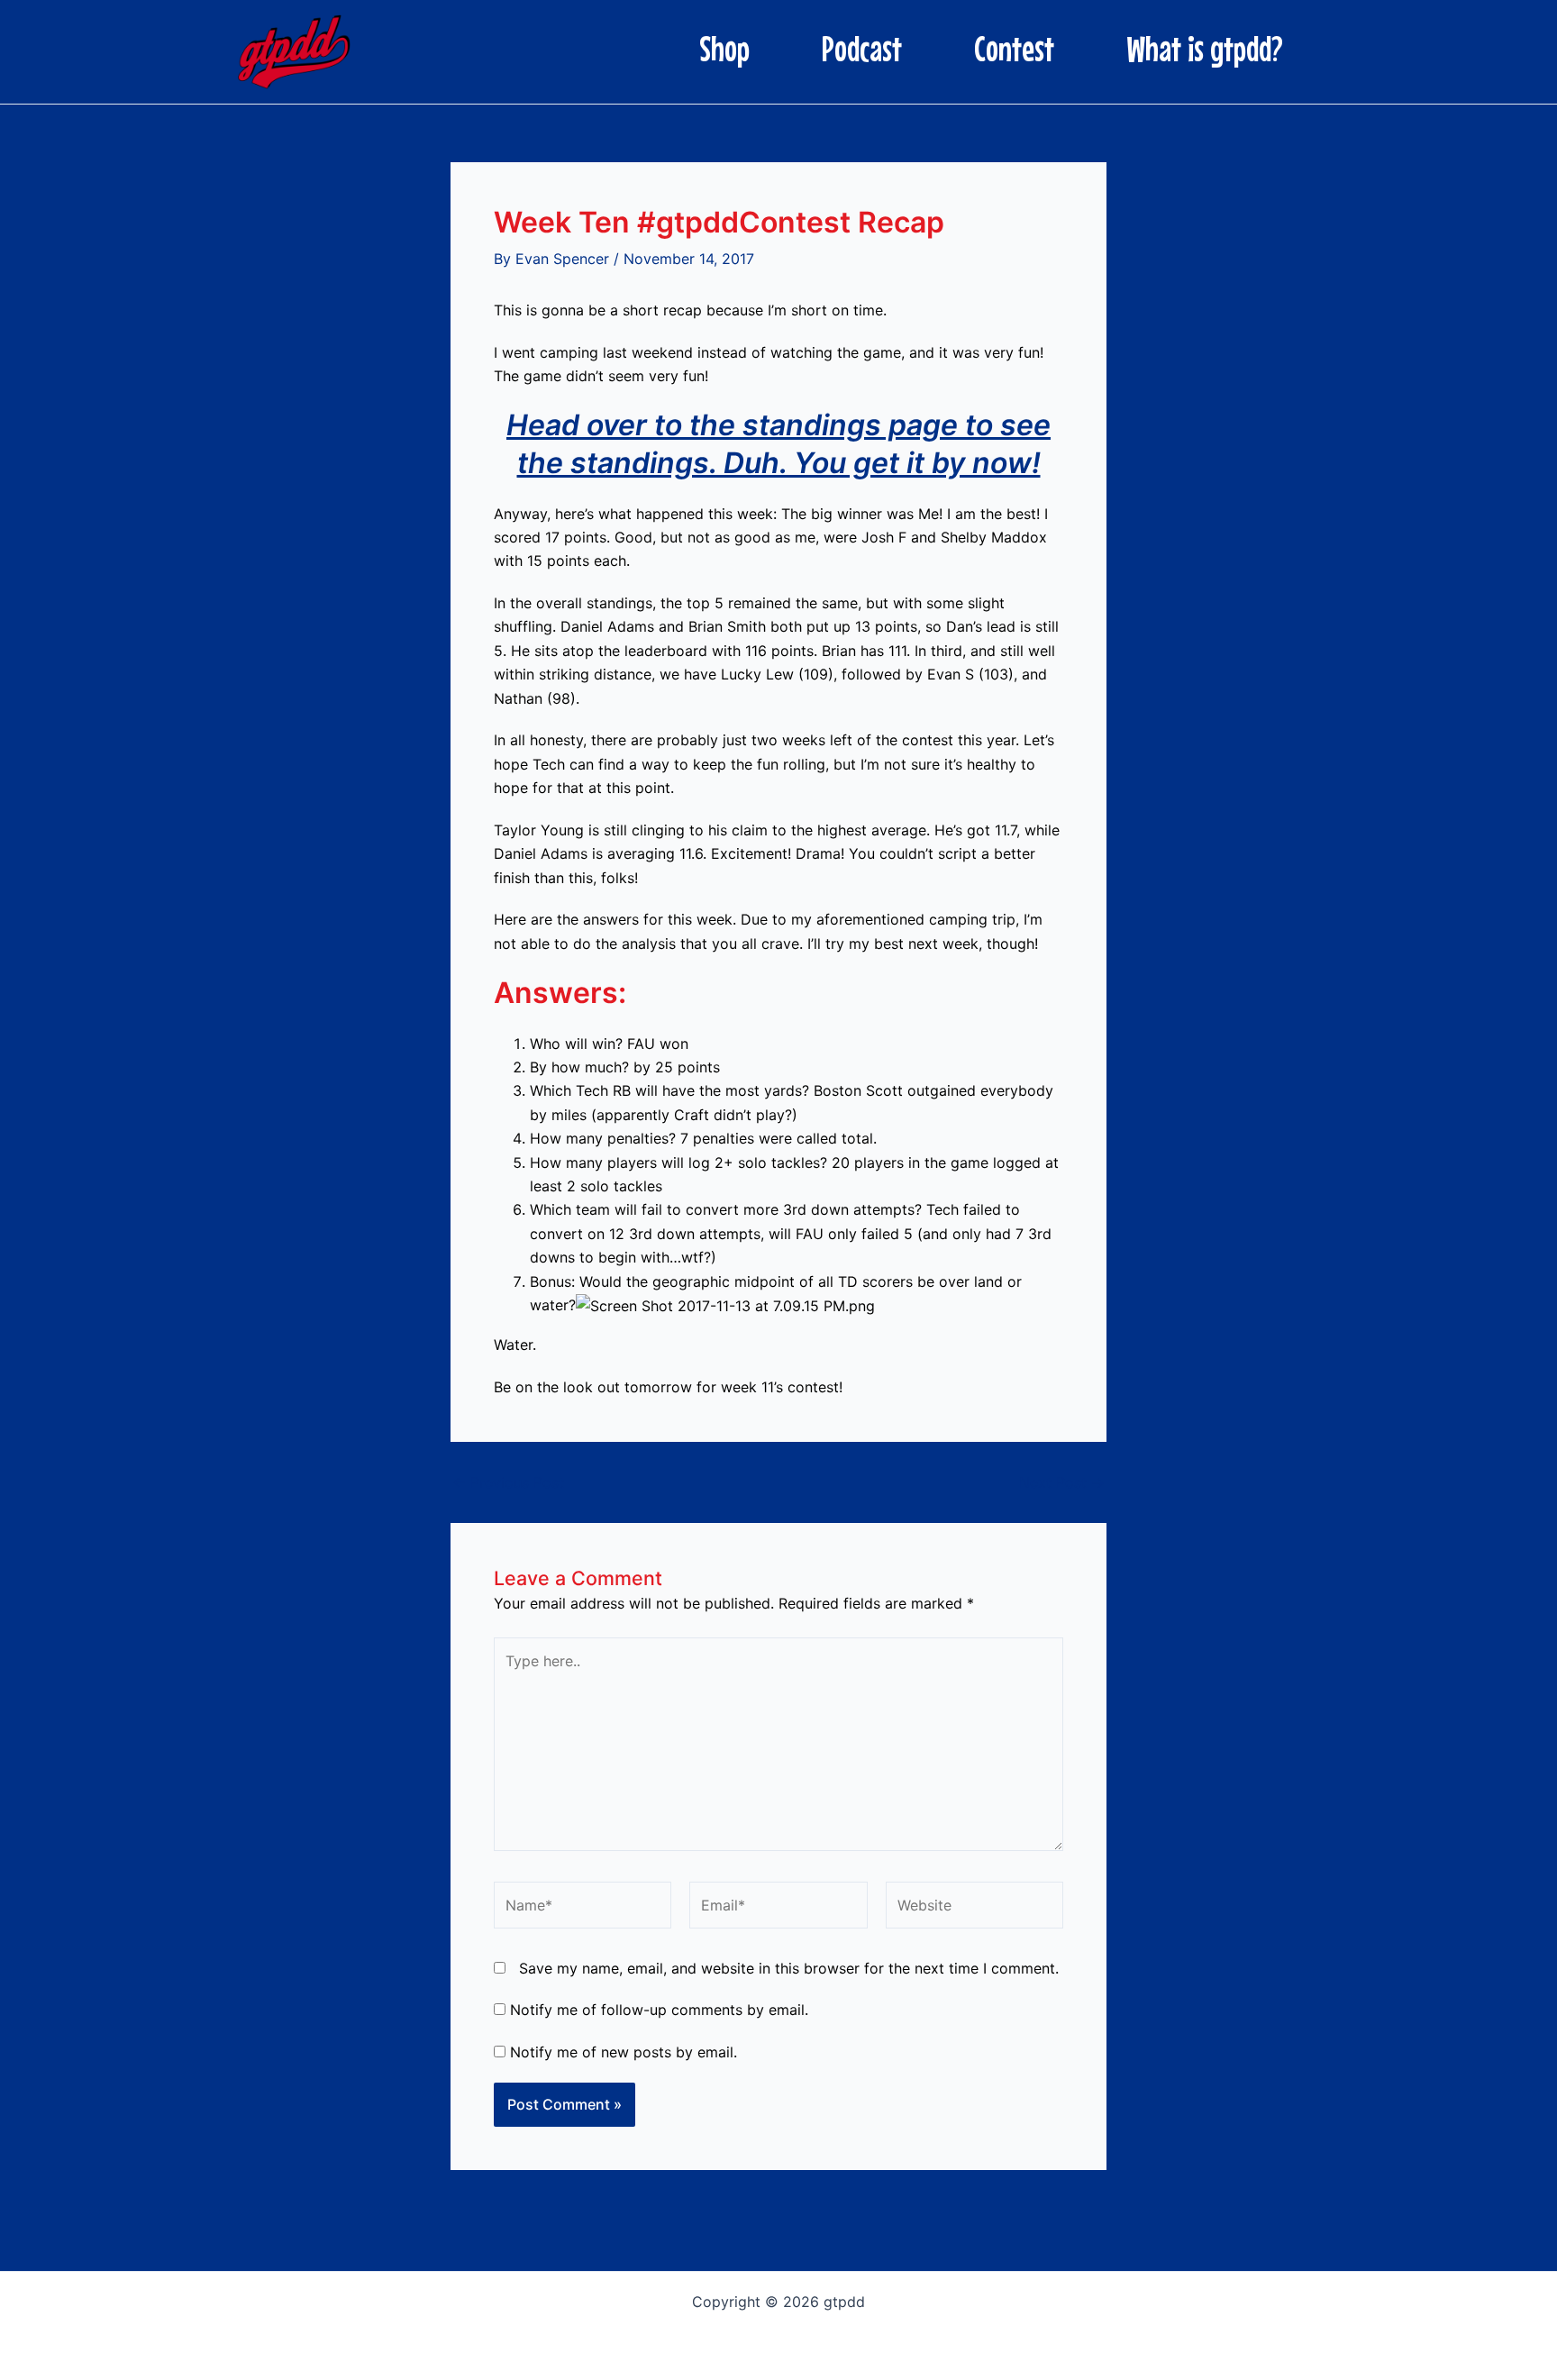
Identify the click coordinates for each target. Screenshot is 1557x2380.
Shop (724, 49)
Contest (1014, 49)
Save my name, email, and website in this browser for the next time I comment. (789, 1968)
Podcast (862, 49)
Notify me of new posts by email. (624, 2052)
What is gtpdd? (1205, 49)
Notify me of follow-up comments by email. (659, 2010)
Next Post (1062, 1482)
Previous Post (508, 1482)
